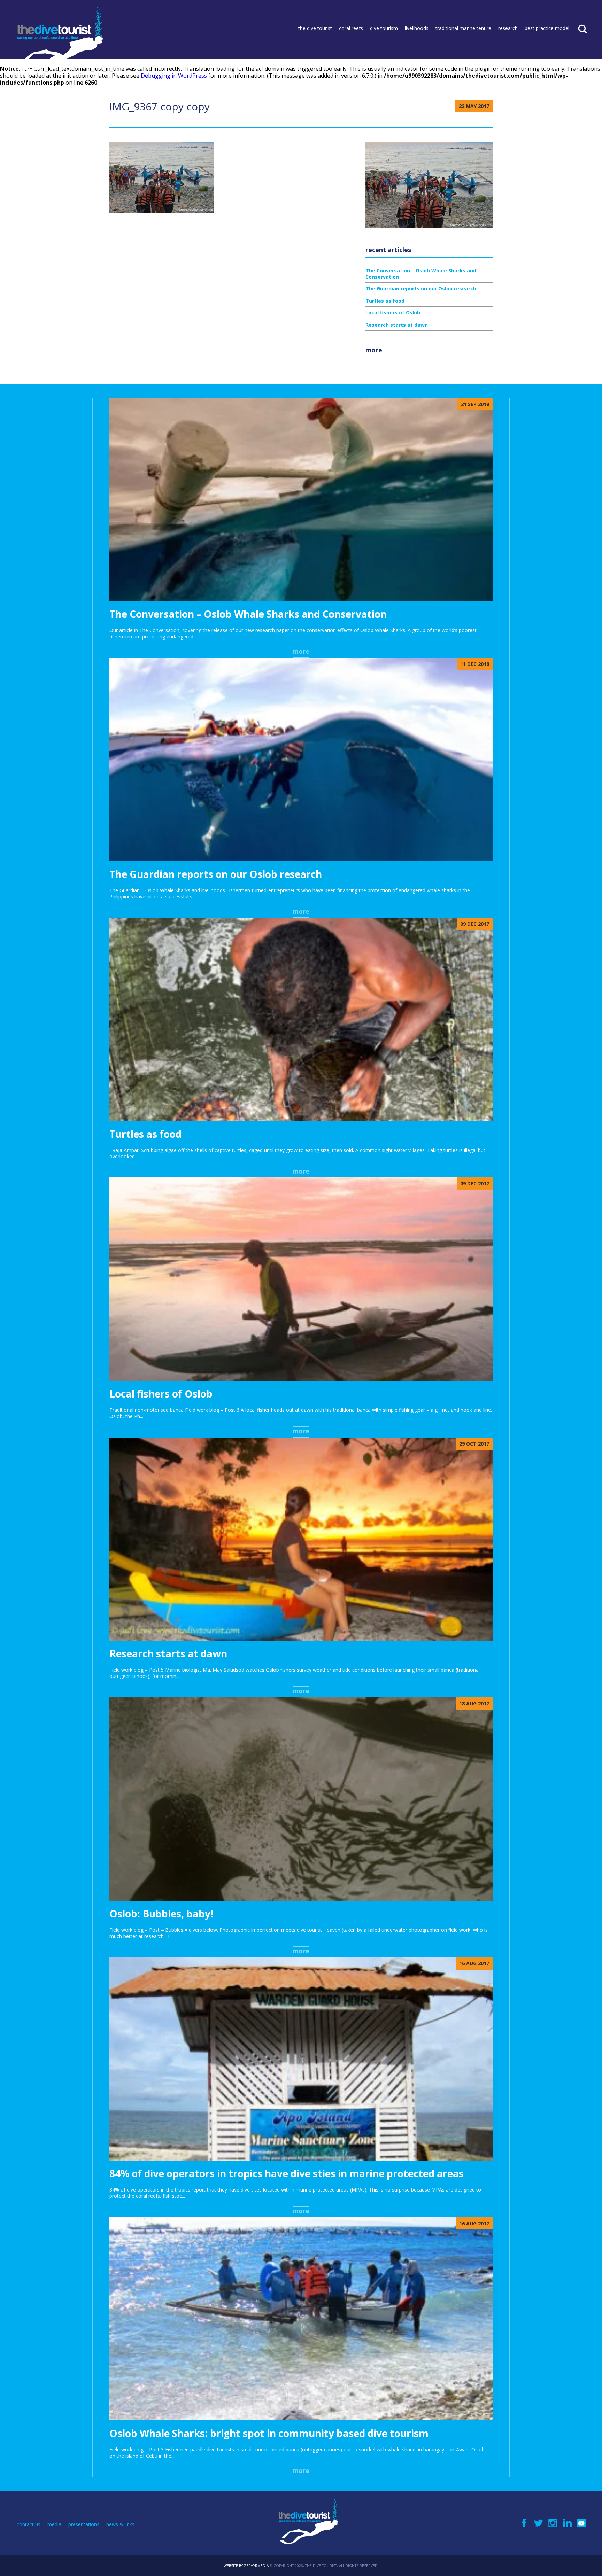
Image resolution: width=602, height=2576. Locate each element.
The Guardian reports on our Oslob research (421, 289)
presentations (84, 2524)
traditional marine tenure (463, 28)
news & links (120, 2524)
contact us (29, 2524)
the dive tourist (315, 28)
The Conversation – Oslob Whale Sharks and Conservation (421, 274)
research (508, 28)
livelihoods (417, 28)
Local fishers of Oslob (393, 313)
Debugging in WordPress (174, 76)
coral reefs (351, 28)
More (374, 350)
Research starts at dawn (397, 325)
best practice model (547, 28)
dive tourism (384, 28)
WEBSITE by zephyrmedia (246, 2566)
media (54, 2524)
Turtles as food (385, 301)
